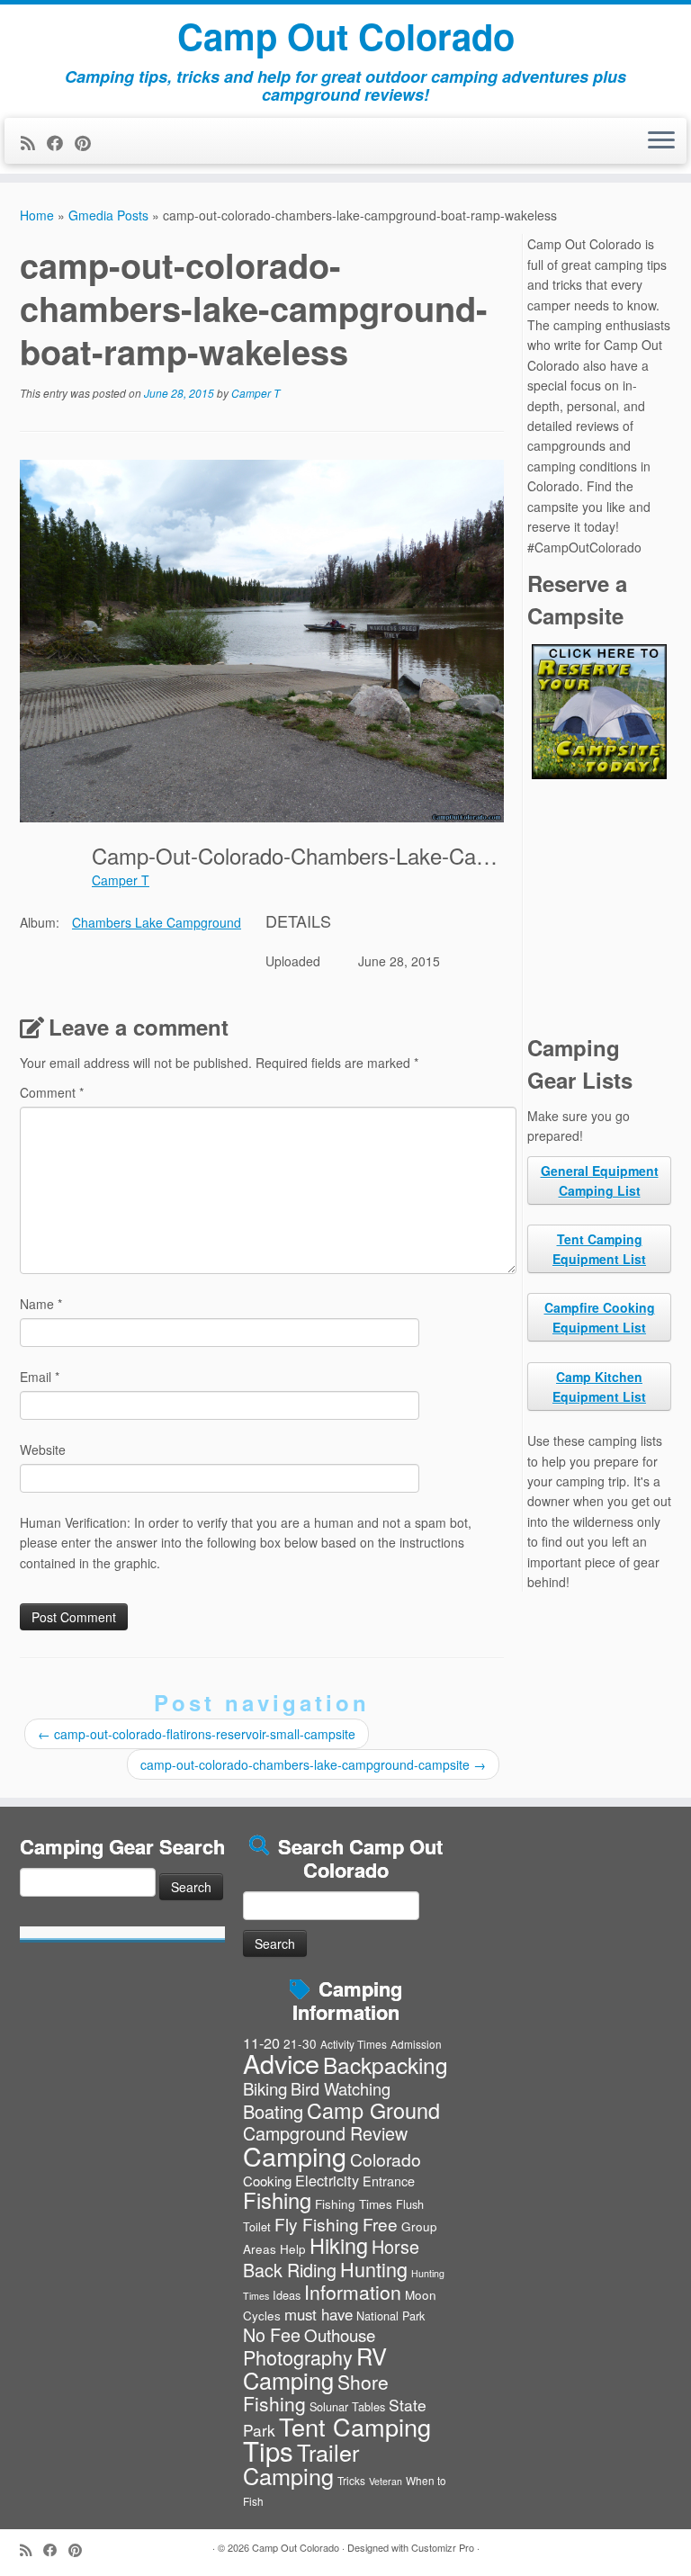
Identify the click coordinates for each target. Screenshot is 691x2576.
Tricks (351, 2480)
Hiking (339, 2245)
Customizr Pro (443, 2547)
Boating (273, 2111)
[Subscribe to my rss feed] (34, 142)
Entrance (389, 2181)
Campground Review (325, 2133)
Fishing (277, 2200)
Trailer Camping (301, 2464)
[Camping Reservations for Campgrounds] (599, 712)
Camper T (256, 393)
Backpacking (386, 2064)
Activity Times (354, 2044)
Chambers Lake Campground (157, 922)
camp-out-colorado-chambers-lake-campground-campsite (313, 1764)
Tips (268, 2450)
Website (43, 1450)
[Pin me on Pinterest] (89, 142)
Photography (298, 2357)
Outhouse (340, 2334)
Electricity (327, 2180)
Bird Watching (341, 2088)
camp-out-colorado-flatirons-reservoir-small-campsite (197, 1734)
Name (41, 1304)
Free (380, 2224)
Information (353, 2292)
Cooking (267, 2181)
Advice (281, 2063)
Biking (265, 2088)
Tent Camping (355, 2426)
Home (37, 215)
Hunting (374, 2269)
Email (40, 1377)
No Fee (272, 2334)
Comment (52, 1092)
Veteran (386, 2481)
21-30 (300, 2043)
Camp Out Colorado (346, 36)
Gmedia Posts (108, 215)
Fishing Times (354, 2204)
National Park (390, 2316)
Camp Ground (373, 2110)
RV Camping (315, 2367)
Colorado (386, 2159)
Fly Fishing (317, 2224)
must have (319, 2314)
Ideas (287, 2295)
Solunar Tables (347, 2406)
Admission (416, 2044)
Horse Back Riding (331, 2257)
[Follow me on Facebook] (61, 142)
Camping (295, 2155)
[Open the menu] (661, 141)
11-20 (261, 2042)
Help (293, 2248)
